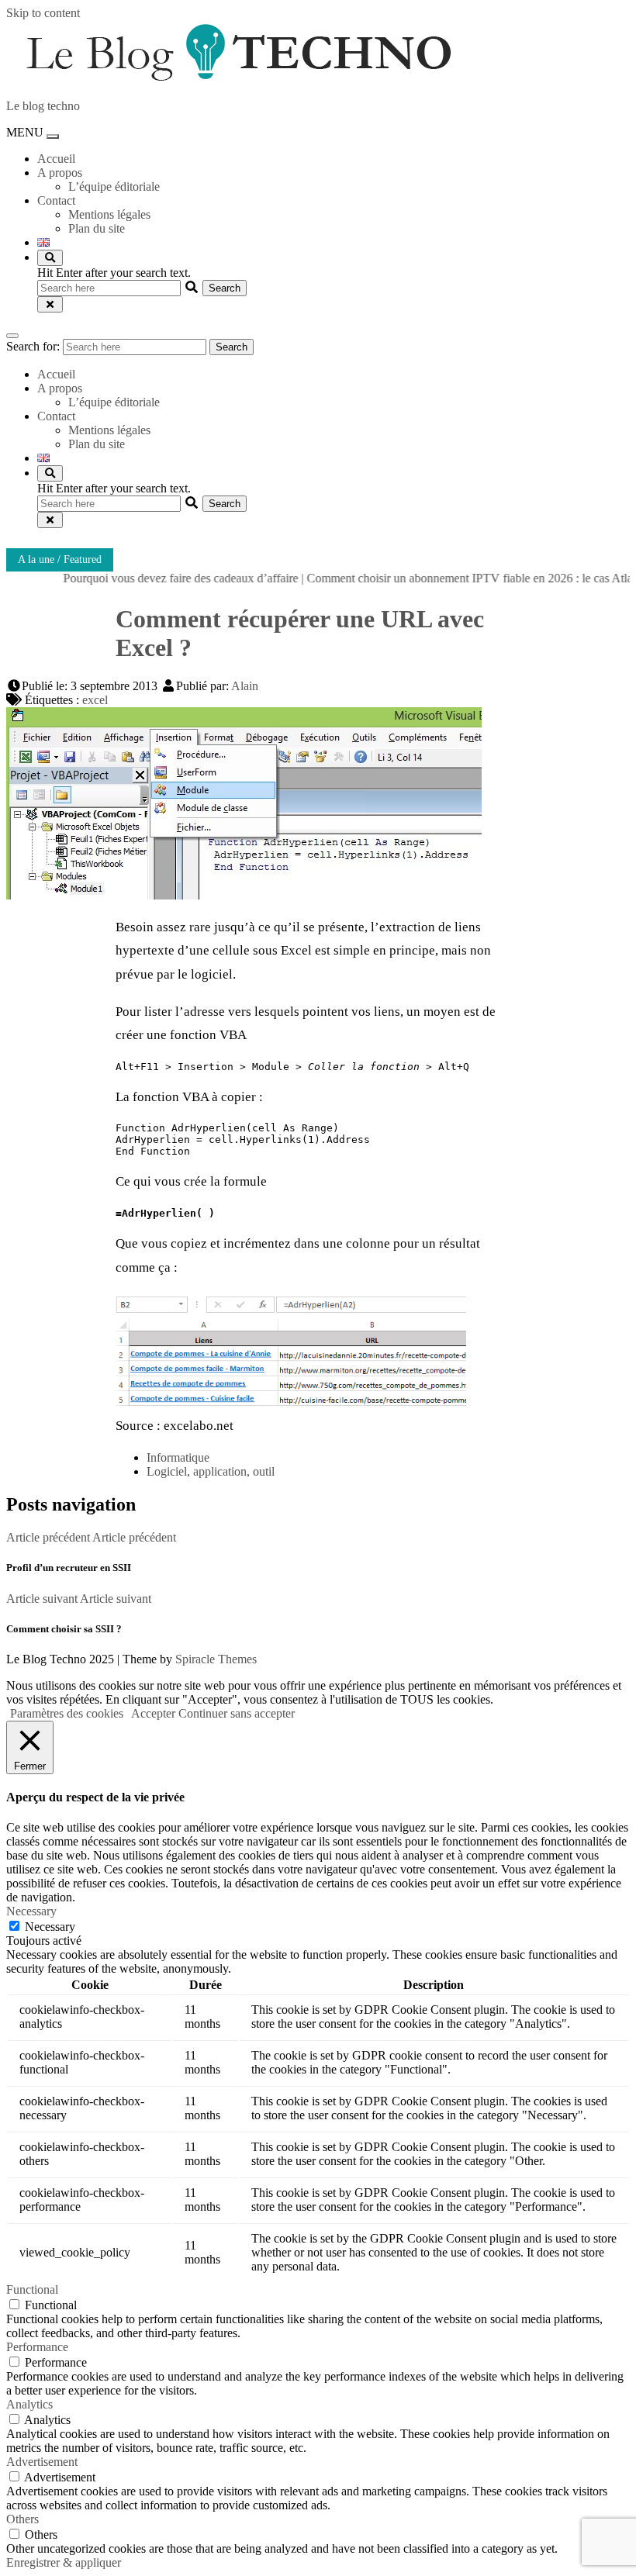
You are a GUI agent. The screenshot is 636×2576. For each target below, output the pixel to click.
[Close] (50, 304)
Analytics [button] (29, 2404)
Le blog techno (43, 106)
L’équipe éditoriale (114, 186)
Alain (245, 686)
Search (232, 347)
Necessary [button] (31, 1911)
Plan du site (97, 228)
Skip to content (43, 13)
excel (95, 700)
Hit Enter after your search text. (114, 273)
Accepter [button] (153, 1713)
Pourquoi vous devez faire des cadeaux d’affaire (157, 578)
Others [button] (22, 2519)
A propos (60, 173)
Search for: (33, 346)
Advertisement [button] (42, 2462)
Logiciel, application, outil (211, 1471)
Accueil (56, 159)
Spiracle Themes (216, 1659)
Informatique (178, 1457)
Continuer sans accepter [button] (237, 1713)
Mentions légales (109, 214)
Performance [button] (37, 2347)
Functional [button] (32, 2289)
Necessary (50, 1927)
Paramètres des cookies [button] (67, 1713)
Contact (56, 200)
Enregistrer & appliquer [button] (64, 2562)
